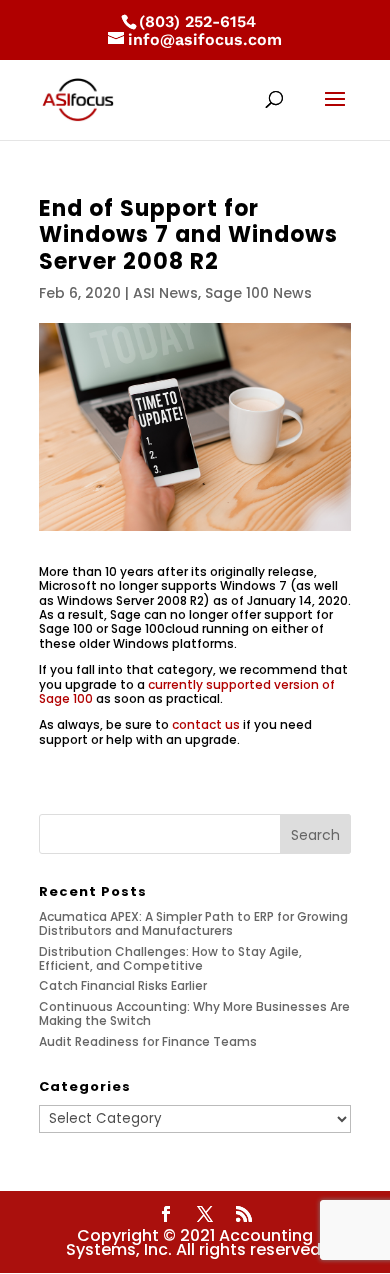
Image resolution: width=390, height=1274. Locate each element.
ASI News (165, 293)
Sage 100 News (258, 293)
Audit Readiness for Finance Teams (148, 1041)
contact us (206, 724)
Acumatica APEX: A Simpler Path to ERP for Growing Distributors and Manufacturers (193, 923)
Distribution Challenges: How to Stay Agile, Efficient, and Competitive (170, 958)
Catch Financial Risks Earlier (123, 985)
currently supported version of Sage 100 (187, 691)
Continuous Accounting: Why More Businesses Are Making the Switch (194, 1013)
